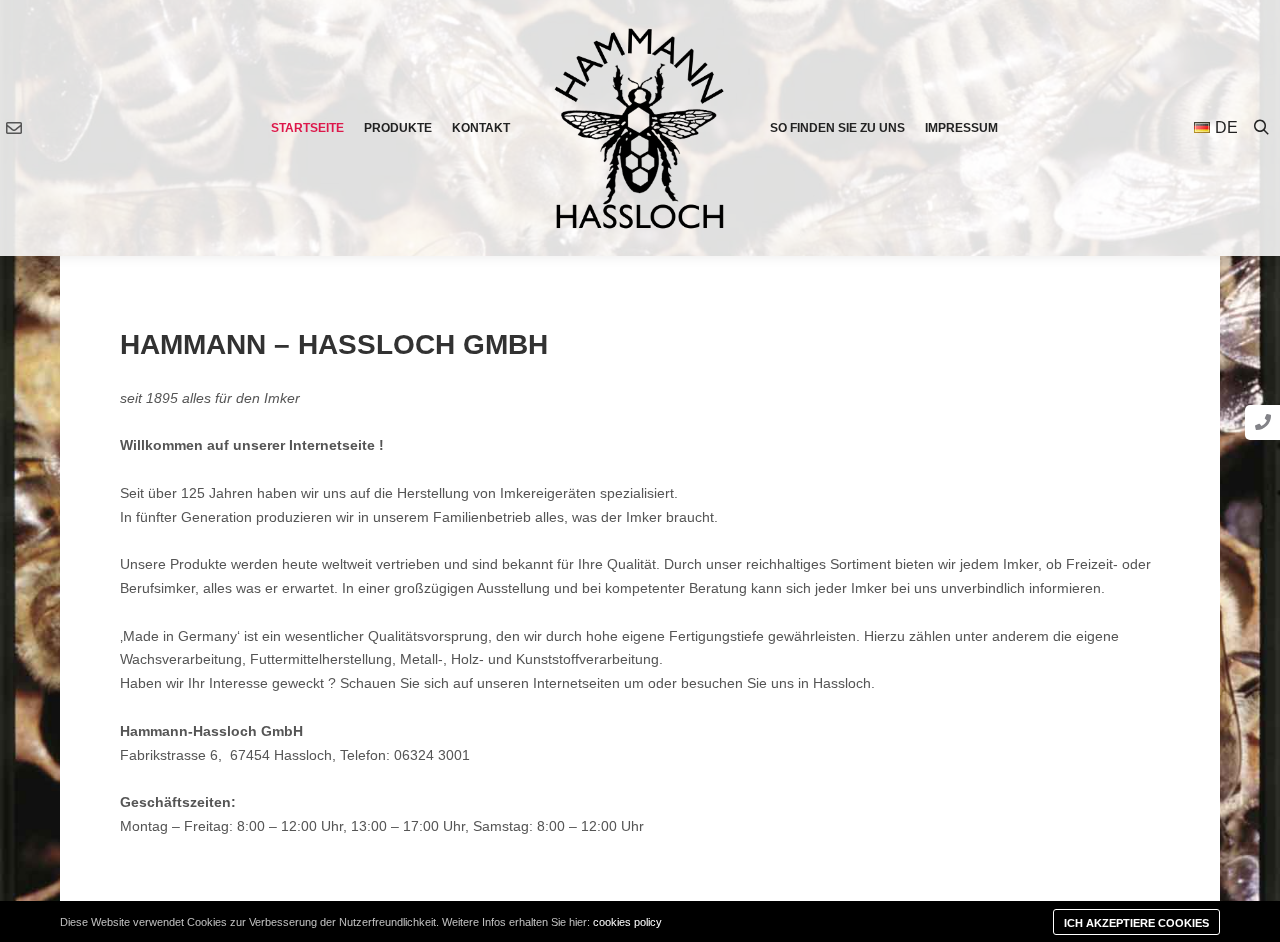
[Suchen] (1261, 128)
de (1226, 127)
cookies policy (627, 922)
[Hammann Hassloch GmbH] (640, 128)
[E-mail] (14, 128)
